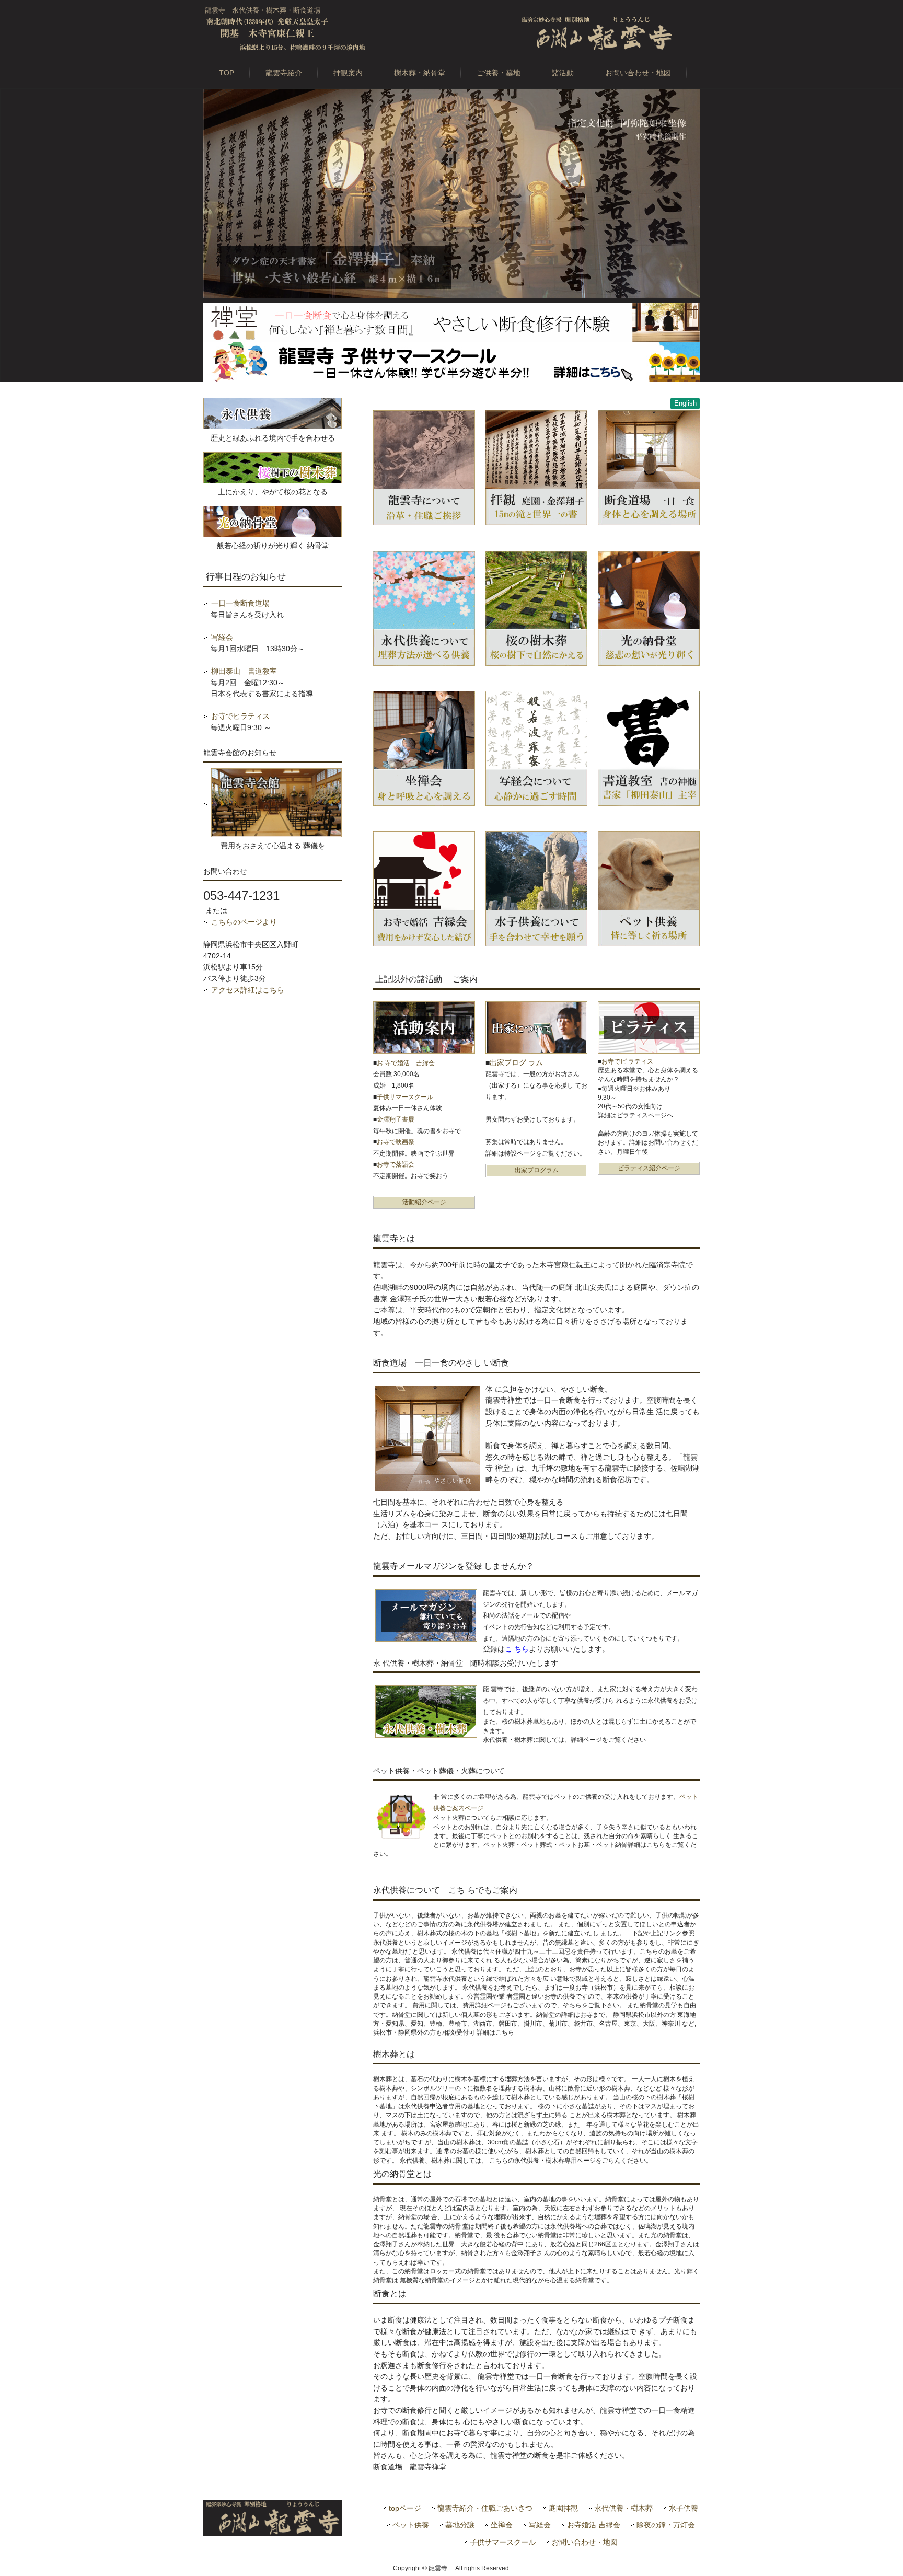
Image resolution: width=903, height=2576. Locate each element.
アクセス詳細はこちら (248, 990)
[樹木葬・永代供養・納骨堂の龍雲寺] (451, 33)
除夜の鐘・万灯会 (666, 2525)
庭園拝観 (563, 2508)
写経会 (222, 637)
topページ (405, 2508)
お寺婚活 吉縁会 (594, 2525)
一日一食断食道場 (240, 603)
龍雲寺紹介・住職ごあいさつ (485, 2508)
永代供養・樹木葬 (623, 2508)
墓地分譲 (460, 2525)
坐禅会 (502, 2525)
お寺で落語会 (396, 1164)
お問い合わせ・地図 (585, 2542)
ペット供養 (411, 2525)
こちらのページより (244, 922)
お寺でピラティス (240, 716)
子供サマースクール (503, 2542)
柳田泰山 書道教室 (244, 671)
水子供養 (684, 2508)
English (685, 403)
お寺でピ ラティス (627, 1061)
